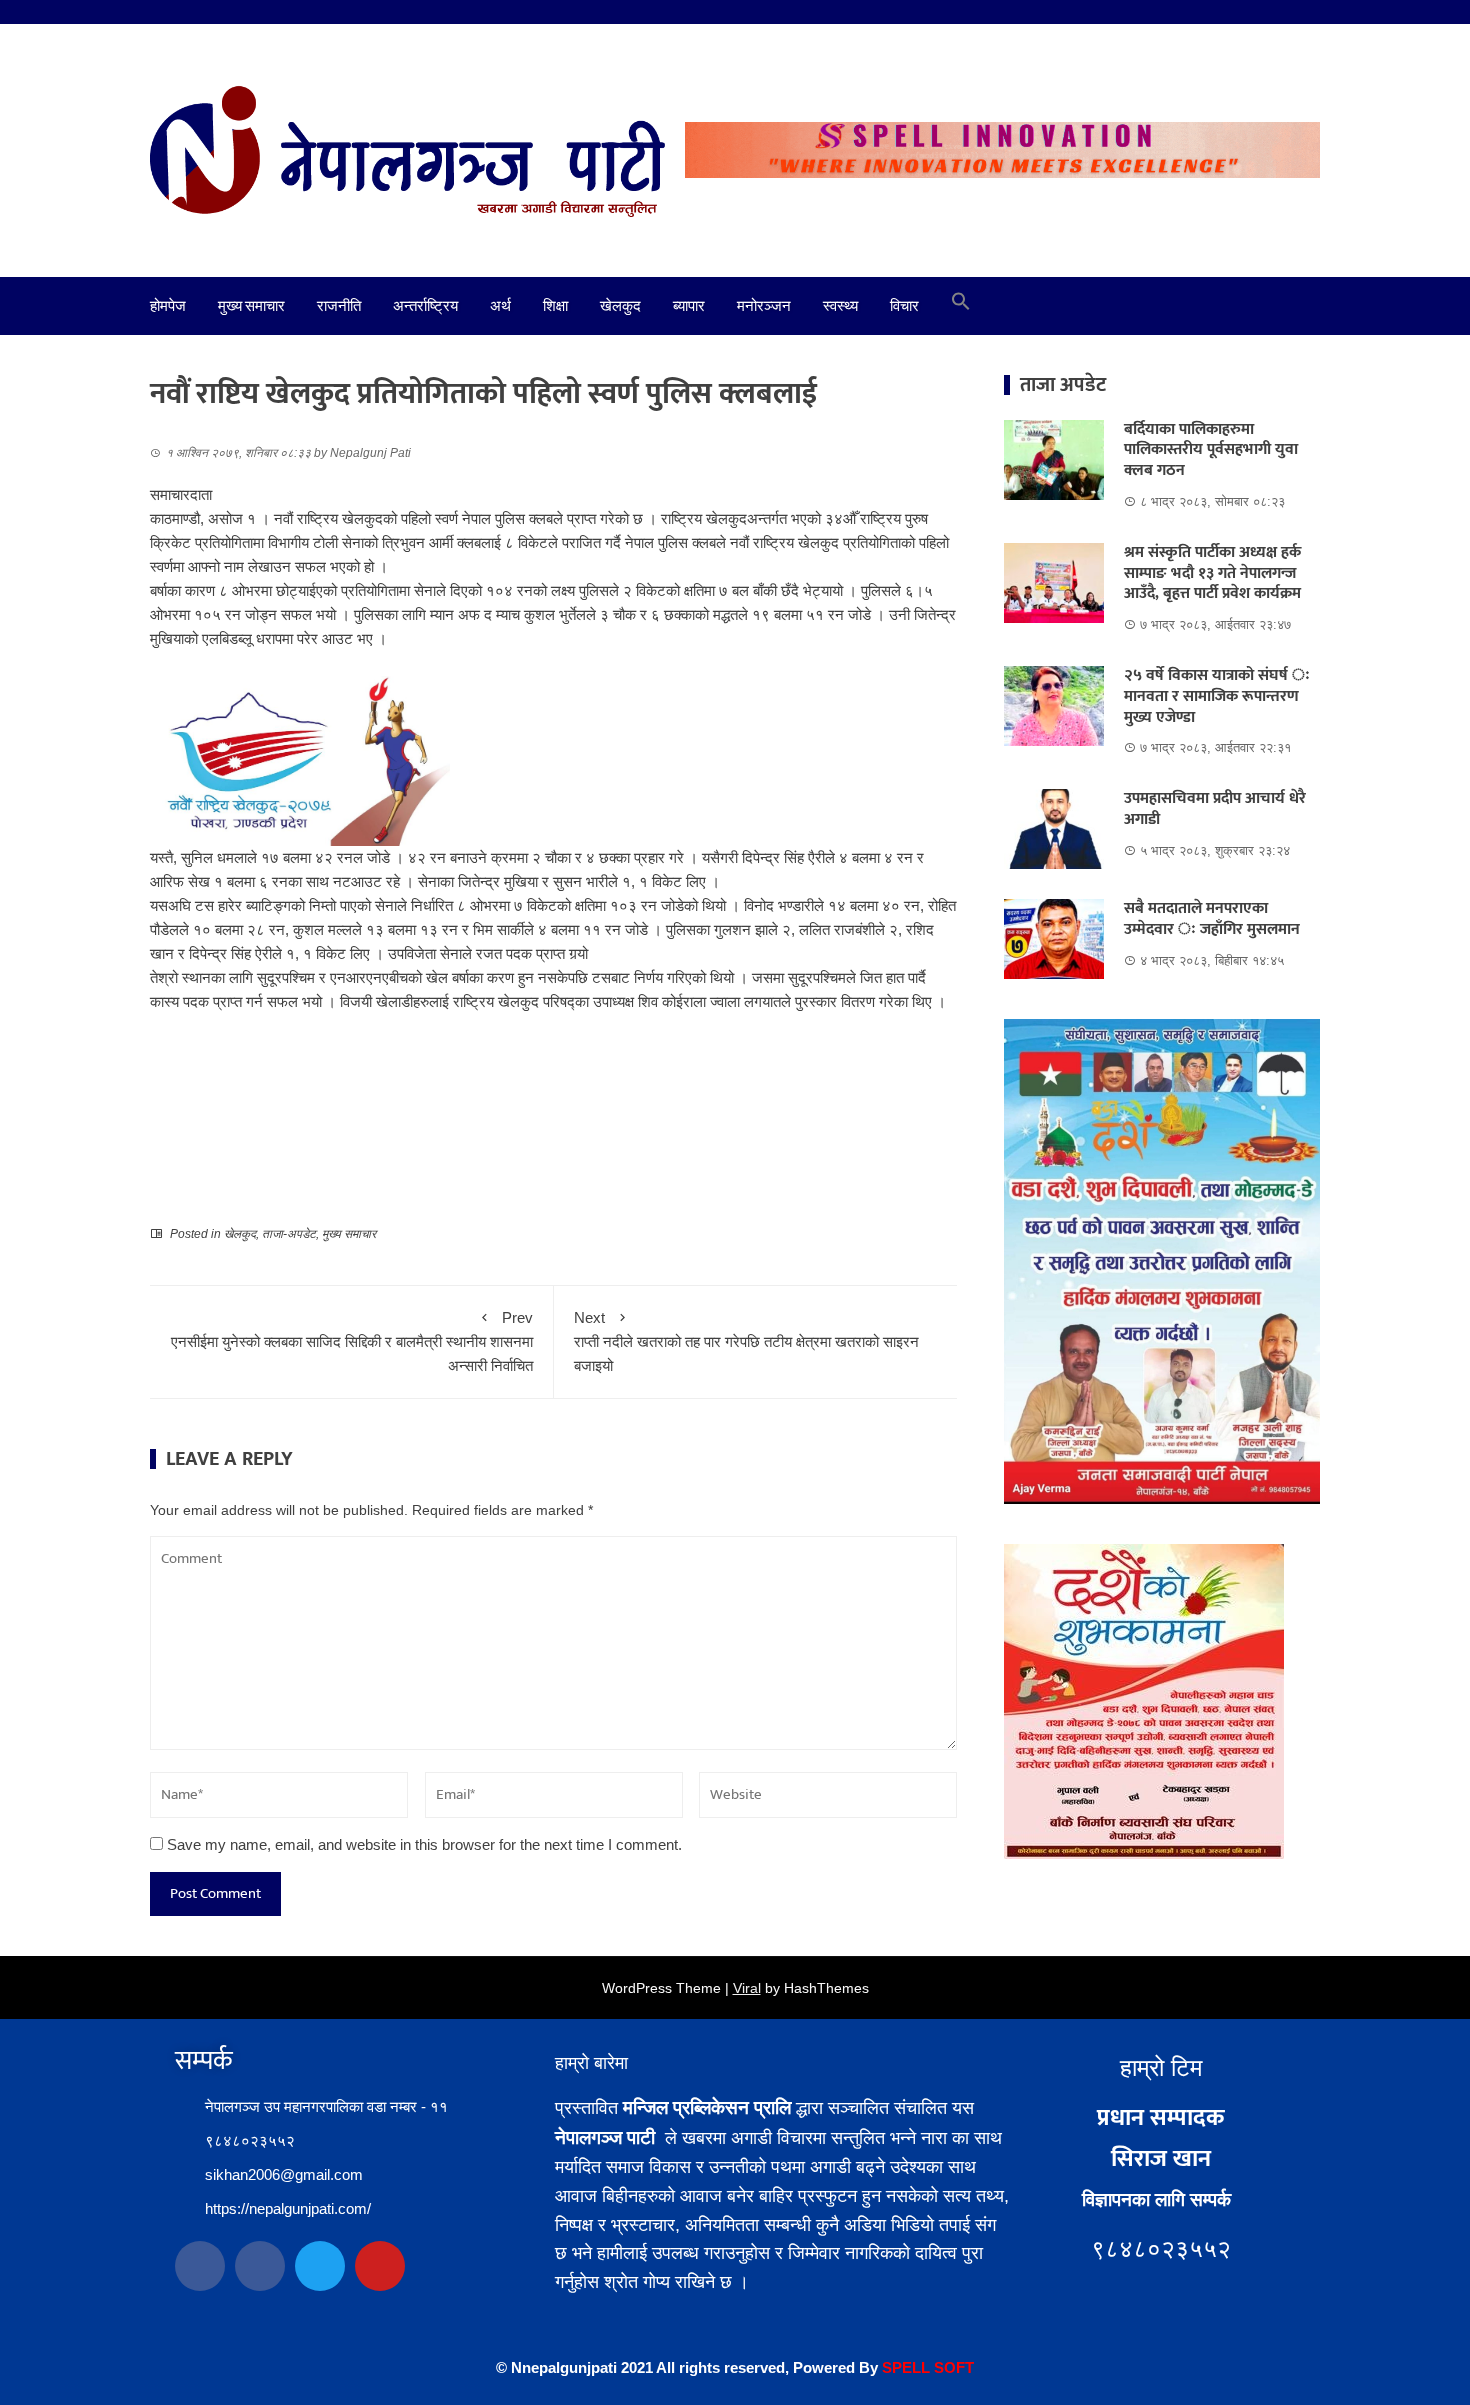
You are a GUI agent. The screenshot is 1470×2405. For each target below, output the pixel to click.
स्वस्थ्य (840, 306)
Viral (747, 1988)
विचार (904, 306)
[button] (961, 306)
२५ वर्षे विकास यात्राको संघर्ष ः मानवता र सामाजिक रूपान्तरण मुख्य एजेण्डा (1217, 696)
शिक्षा (555, 306)
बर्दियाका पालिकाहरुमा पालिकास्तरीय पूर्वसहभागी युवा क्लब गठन (1211, 450)
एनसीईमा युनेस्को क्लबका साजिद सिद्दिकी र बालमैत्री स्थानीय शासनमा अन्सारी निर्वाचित (352, 1341)
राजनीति (339, 306)
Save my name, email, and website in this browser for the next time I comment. (424, 1844)
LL (921, 2367)
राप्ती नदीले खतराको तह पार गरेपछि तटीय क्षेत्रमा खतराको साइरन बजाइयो (746, 1341)
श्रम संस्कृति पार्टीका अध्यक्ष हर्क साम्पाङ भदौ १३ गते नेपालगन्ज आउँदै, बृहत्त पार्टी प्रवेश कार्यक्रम (1212, 573)
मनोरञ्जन (764, 306)
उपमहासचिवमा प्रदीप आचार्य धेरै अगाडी (1215, 809)
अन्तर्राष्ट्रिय (425, 306)
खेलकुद (620, 306)
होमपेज (168, 306)
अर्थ (500, 306)
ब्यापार (689, 306)
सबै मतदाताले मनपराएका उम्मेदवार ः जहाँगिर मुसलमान (1212, 919)
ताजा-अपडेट (289, 1234)
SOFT (952, 2367)
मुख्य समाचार (251, 306)
